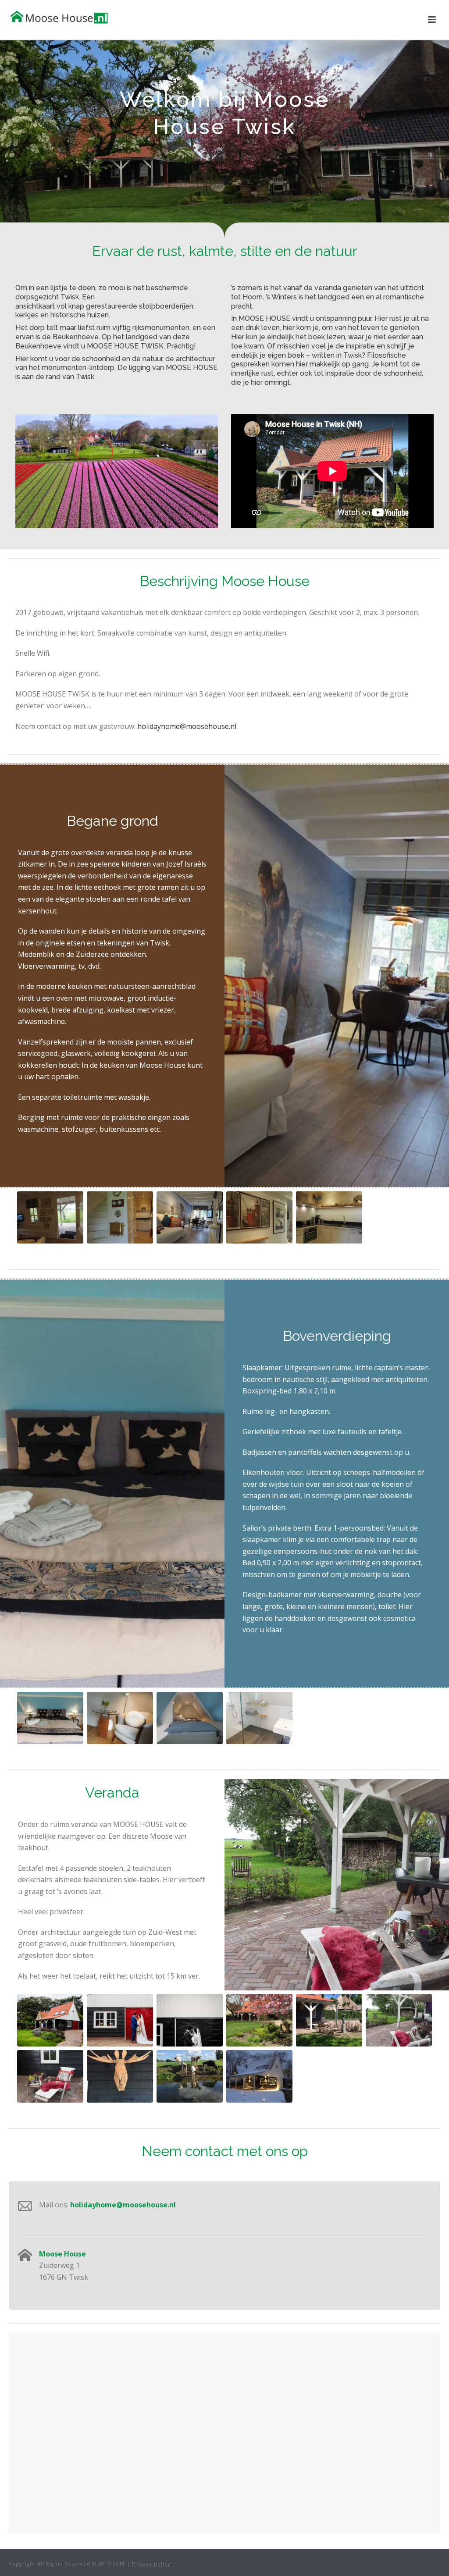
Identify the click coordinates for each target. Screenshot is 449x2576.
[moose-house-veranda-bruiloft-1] (50, 2020)
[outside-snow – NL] (259, 2076)
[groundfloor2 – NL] (120, 1218)
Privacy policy (151, 2564)
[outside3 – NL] (120, 2076)
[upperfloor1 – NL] (50, 1718)
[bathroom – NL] (259, 1718)
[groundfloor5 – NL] (329, 1218)
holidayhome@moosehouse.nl (187, 726)
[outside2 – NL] (50, 2076)
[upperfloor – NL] (120, 1718)
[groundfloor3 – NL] (190, 1218)
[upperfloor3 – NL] (190, 1718)
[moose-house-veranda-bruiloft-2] (120, 2020)
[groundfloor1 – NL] (50, 1218)
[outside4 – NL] (329, 2020)
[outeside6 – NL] (259, 2020)
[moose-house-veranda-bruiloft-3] (190, 2020)
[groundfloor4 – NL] (259, 1218)
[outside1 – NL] (399, 2020)
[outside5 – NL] (190, 2076)
